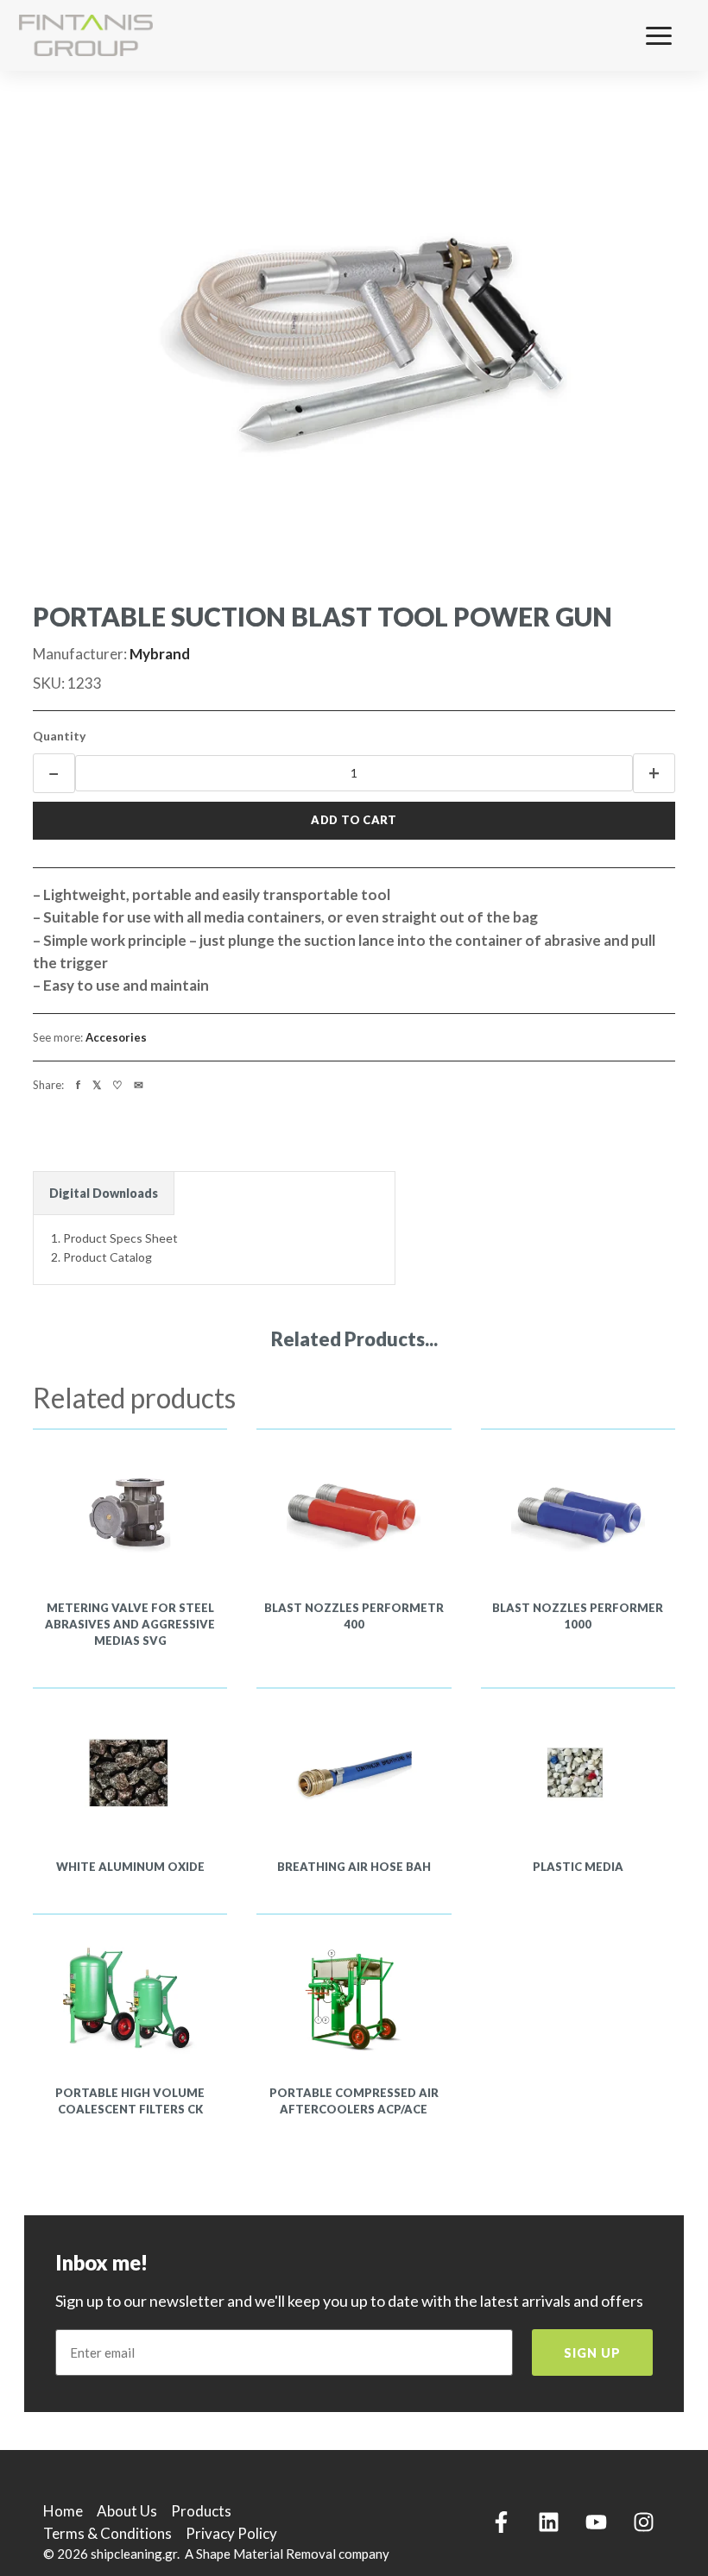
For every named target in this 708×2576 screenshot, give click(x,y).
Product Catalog (107, 1257)
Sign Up (592, 2353)
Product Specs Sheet (120, 1238)
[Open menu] (670, 35)
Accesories (116, 1037)
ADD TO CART (354, 820)
